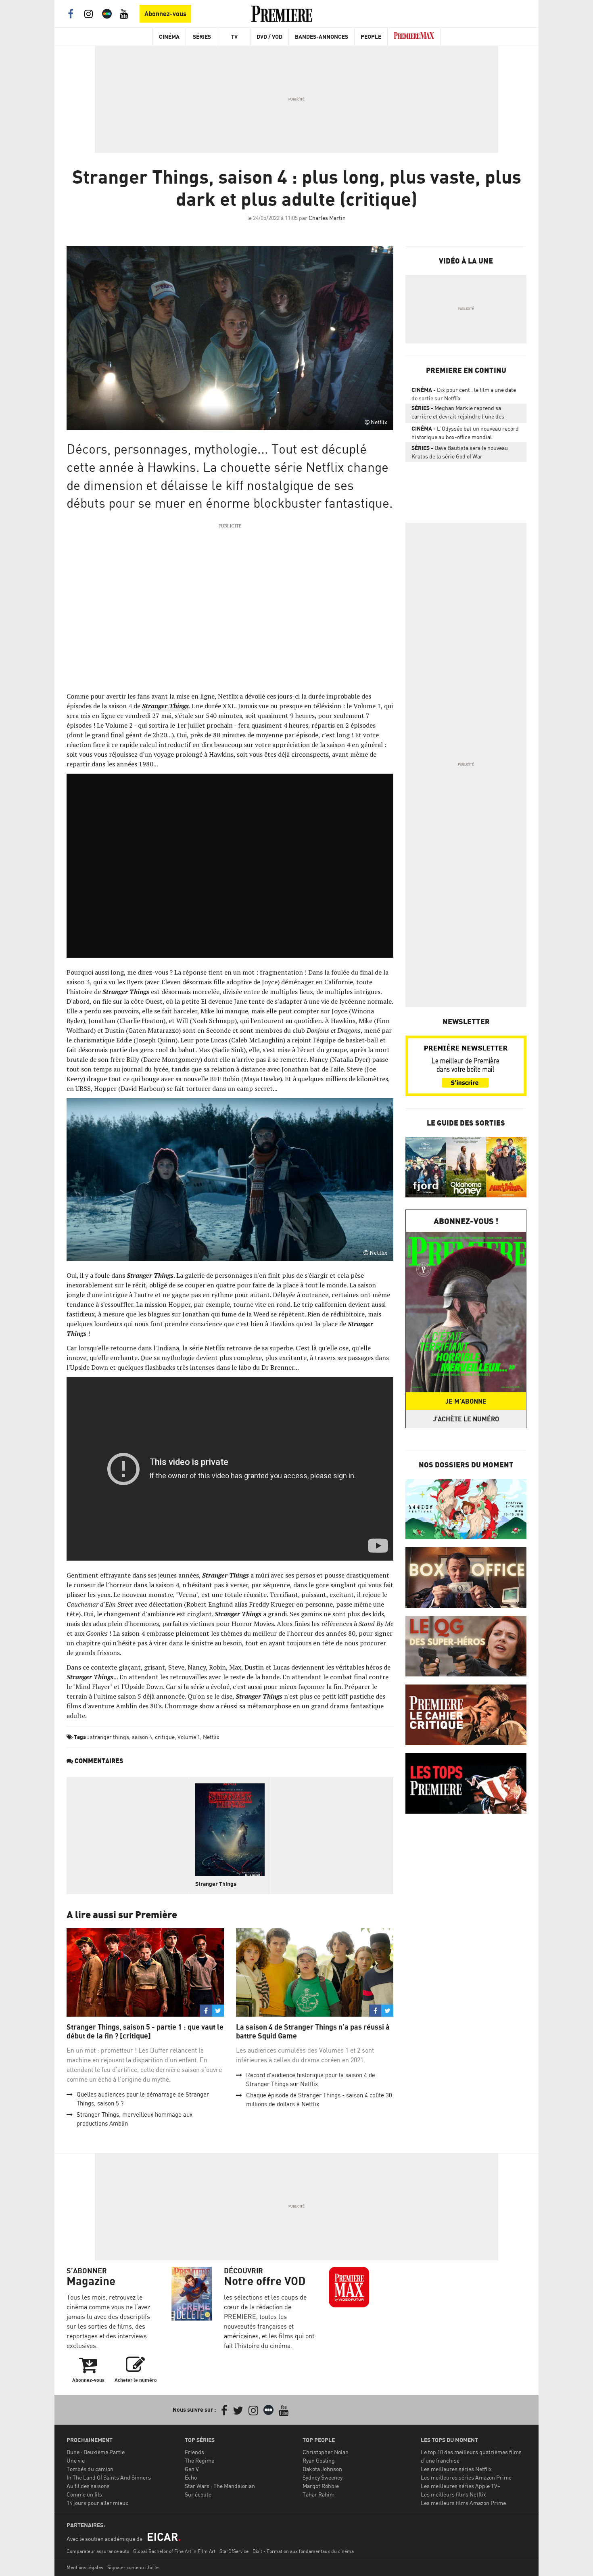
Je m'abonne (466, 1401)
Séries (202, 37)
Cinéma (169, 37)
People (371, 37)
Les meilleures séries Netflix (456, 2469)
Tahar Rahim (318, 2494)
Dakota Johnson (322, 2469)
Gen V (192, 2469)
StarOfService (234, 2551)
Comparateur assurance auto (98, 2551)
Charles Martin (327, 218)
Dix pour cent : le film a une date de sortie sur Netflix (464, 394)
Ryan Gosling (319, 2460)
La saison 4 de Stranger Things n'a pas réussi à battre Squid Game (313, 2031)
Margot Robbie (321, 2486)
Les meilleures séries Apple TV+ (460, 2486)
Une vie (76, 2460)
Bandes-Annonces (322, 37)
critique (165, 1737)
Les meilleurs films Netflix (453, 2494)
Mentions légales (85, 2567)
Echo (191, 2477)
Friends (194, 2452)
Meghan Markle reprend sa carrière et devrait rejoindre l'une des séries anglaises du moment (458, 414)
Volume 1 (189, 1737)
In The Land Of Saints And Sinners (109, 2477)
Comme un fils (84, 2494)
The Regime (199, 2460)
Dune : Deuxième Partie (96, 2452)
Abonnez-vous (165, 14)
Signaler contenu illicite (133, 2567)
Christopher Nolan (326, 2452)
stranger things (110, 1737)
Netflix (211, 1737)
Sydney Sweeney (323, 2477)
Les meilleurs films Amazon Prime (463, 2503)
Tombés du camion (90, 2469)
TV (234, 37)
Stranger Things (216, 1884)
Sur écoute (198, 2494)
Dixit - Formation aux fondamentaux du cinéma (303, 2551)
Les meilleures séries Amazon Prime (466, 2477)
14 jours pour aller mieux (97, 2503)
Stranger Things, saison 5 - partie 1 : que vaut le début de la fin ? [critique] (145, 2031)
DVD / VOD (269, 37)
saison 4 (142, 1737)
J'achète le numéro (466, 1419)
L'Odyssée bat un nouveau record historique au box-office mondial (465, 433)
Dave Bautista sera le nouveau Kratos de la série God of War (460, 452)
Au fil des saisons (88, 2486)
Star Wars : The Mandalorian (220, 2486)
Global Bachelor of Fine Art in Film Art (174, 2551)
